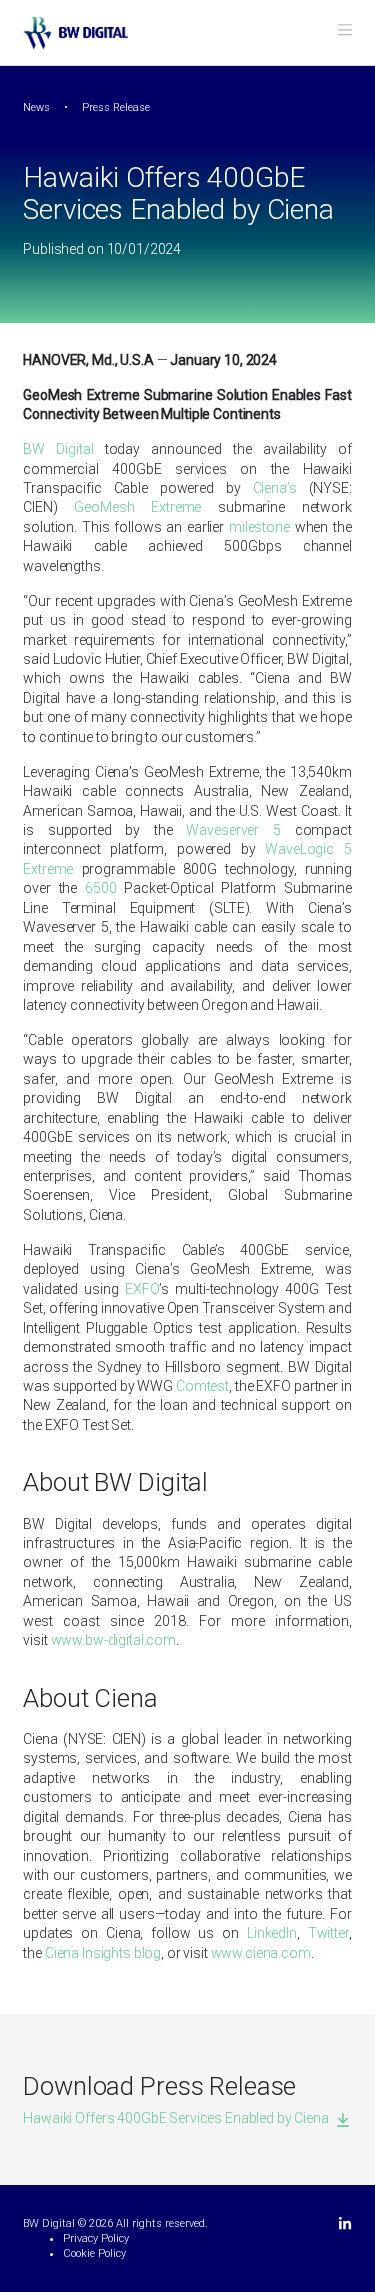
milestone (259, 527)
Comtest (202, 1386)
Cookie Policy (94, 2253)
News (36, 107)
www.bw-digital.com (113, 1640)
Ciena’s (275, 488)
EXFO (142, 1289)
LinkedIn (272, 1933)
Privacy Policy (96, 2238)
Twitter (328, 1933)
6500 (100, 888)
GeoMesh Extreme (137, 507)
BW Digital (58, 449)
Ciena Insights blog (103, 1953)
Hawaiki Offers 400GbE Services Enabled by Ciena (175, 2118)
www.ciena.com (261, 1953)
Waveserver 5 (233, 830)
